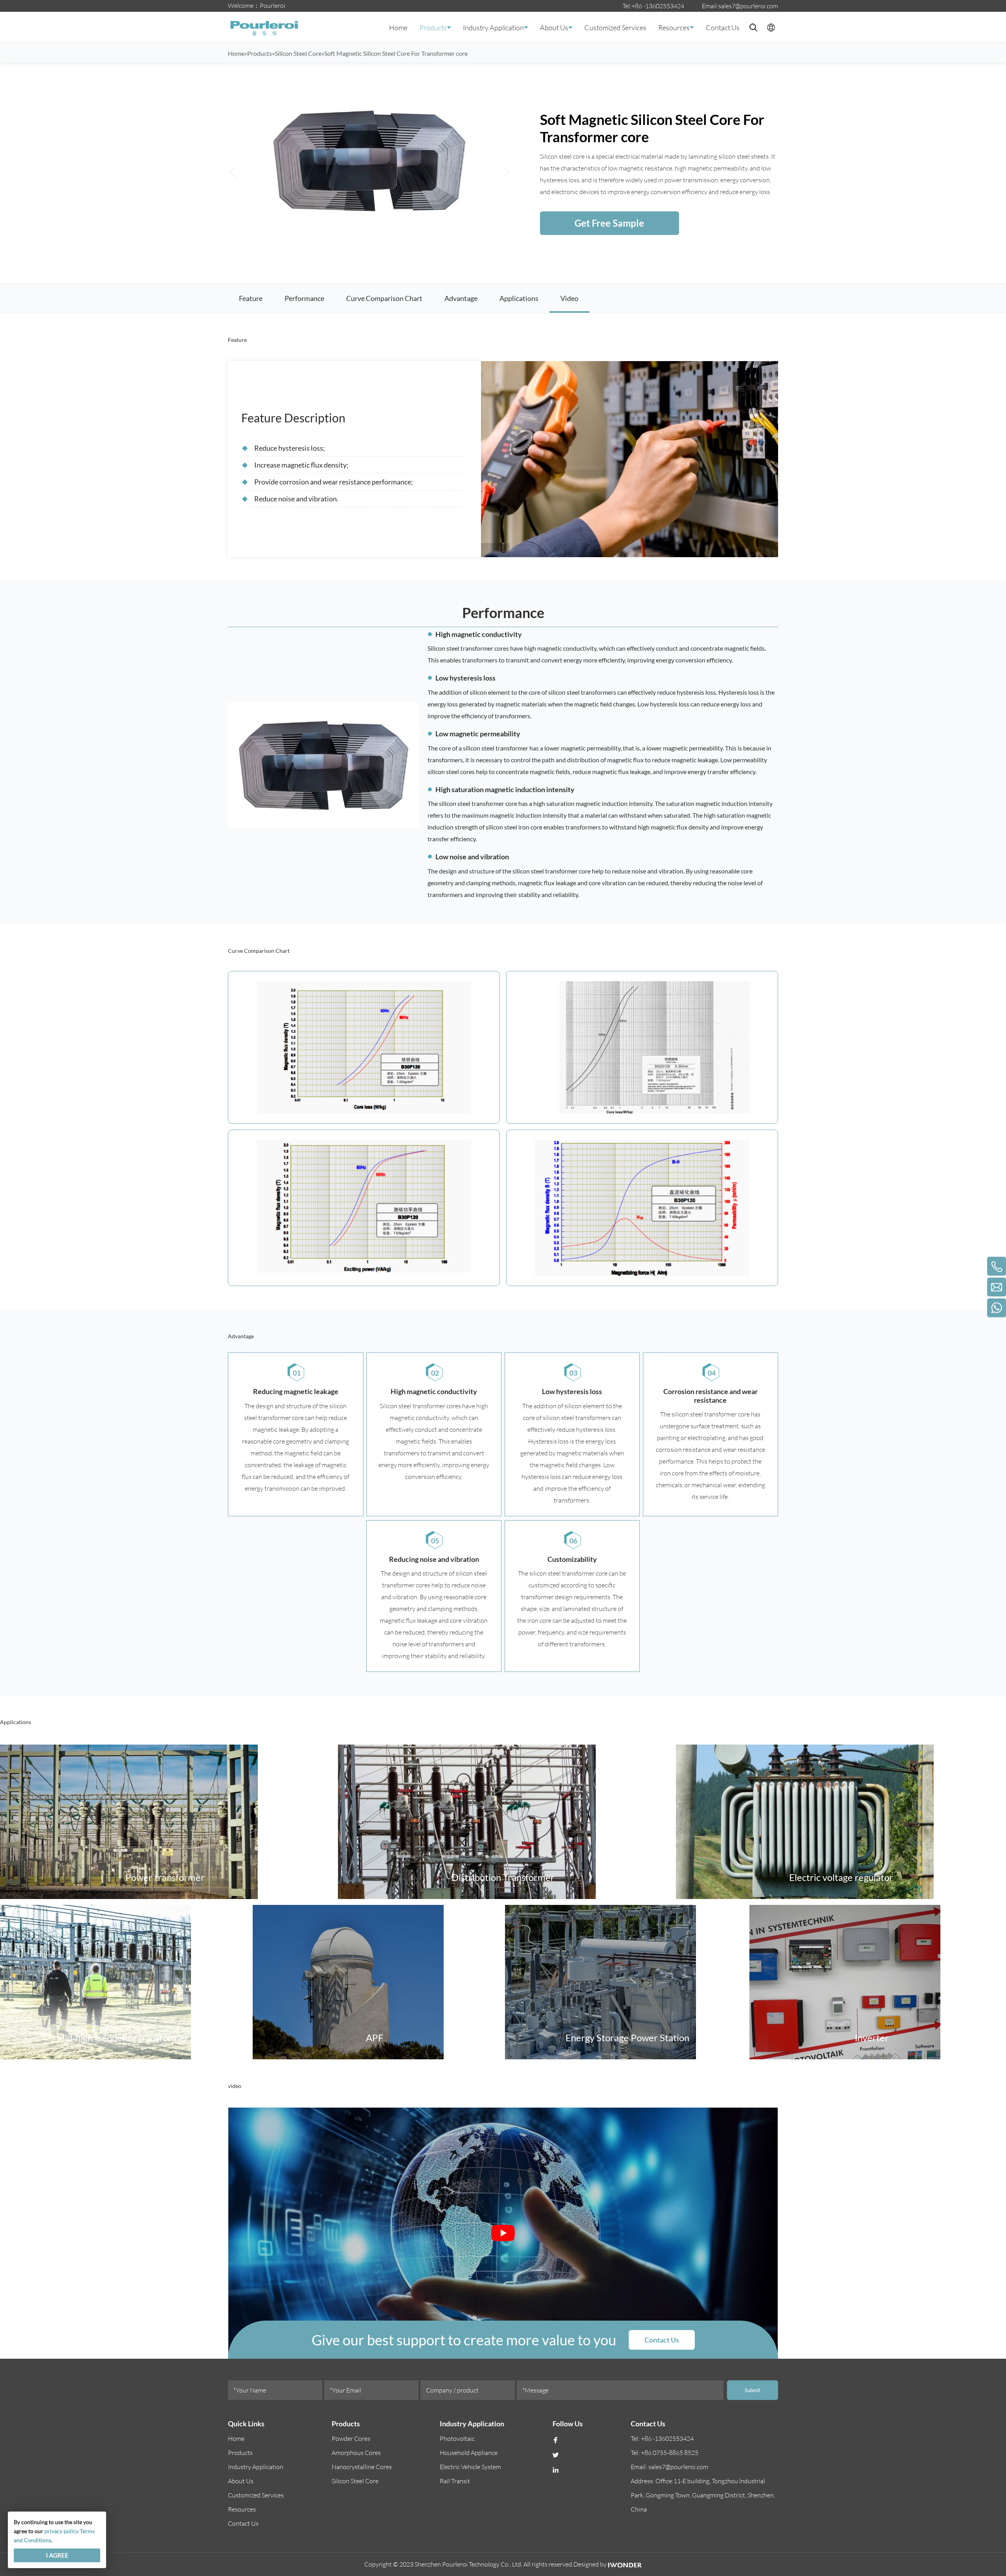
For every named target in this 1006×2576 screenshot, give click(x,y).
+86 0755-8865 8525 (670, 2453)
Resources (674, 28)
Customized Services (615, 28)
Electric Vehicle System (470, 2467)
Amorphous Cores (356, 2453)
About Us (554, 28)
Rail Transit (455, 2481)
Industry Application (493, 28)
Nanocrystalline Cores (362, 2467)
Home (398, 28)
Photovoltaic (457, 2438)
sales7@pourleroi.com (748, 6)
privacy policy (61, 2531)
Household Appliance (469, 2453)
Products (433, 28)
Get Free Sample (609, 223)
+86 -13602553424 (658, 6)
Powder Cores (351, 2438)
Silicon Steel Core (355, 2481)
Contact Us (723, 28)
